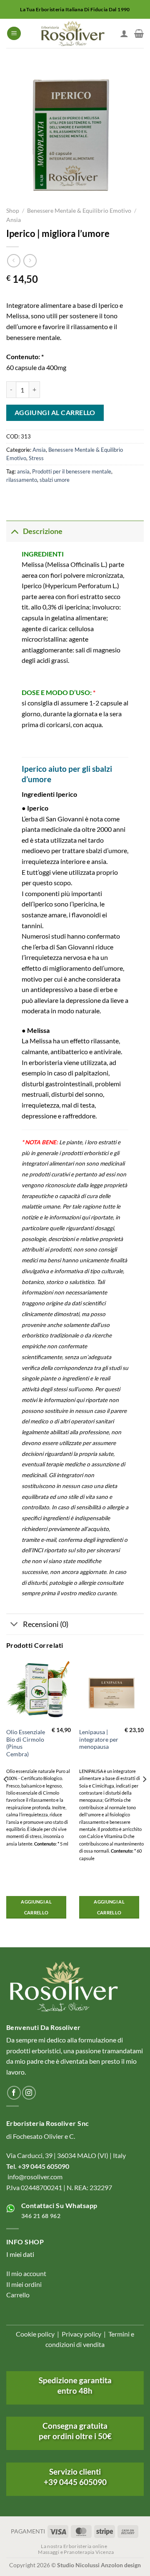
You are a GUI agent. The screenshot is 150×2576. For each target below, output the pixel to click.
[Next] (144, 1796)
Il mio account (26, 2273)
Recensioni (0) (46, 1624)
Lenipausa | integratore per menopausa (99, 1739)
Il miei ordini (24, 2284)
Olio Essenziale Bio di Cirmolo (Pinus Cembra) (26, 1743)
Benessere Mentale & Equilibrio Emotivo (79, 211)
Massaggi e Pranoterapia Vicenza (76, 2552)
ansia (23, 471)
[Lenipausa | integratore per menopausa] (111, 1691)
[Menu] (14, 34)
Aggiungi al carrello (55, 413)
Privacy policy (81, 2334)
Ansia (14, 220)
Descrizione (43, 531)
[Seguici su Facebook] (14, 2093)
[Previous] (6, 1796)
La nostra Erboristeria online (74, 2546)
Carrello (18, 2295)
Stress (36, 458)
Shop (13, 211)
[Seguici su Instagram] (29, 2093)
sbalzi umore (55, 480)
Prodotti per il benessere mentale (72, 471)
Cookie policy (35, 2334)
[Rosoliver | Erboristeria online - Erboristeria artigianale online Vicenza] (72, 33)
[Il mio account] (124, 33)
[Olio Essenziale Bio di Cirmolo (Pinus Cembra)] (39, 1691)
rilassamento (22, 480)
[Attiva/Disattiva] (14, 531)
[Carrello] (139, 33)
